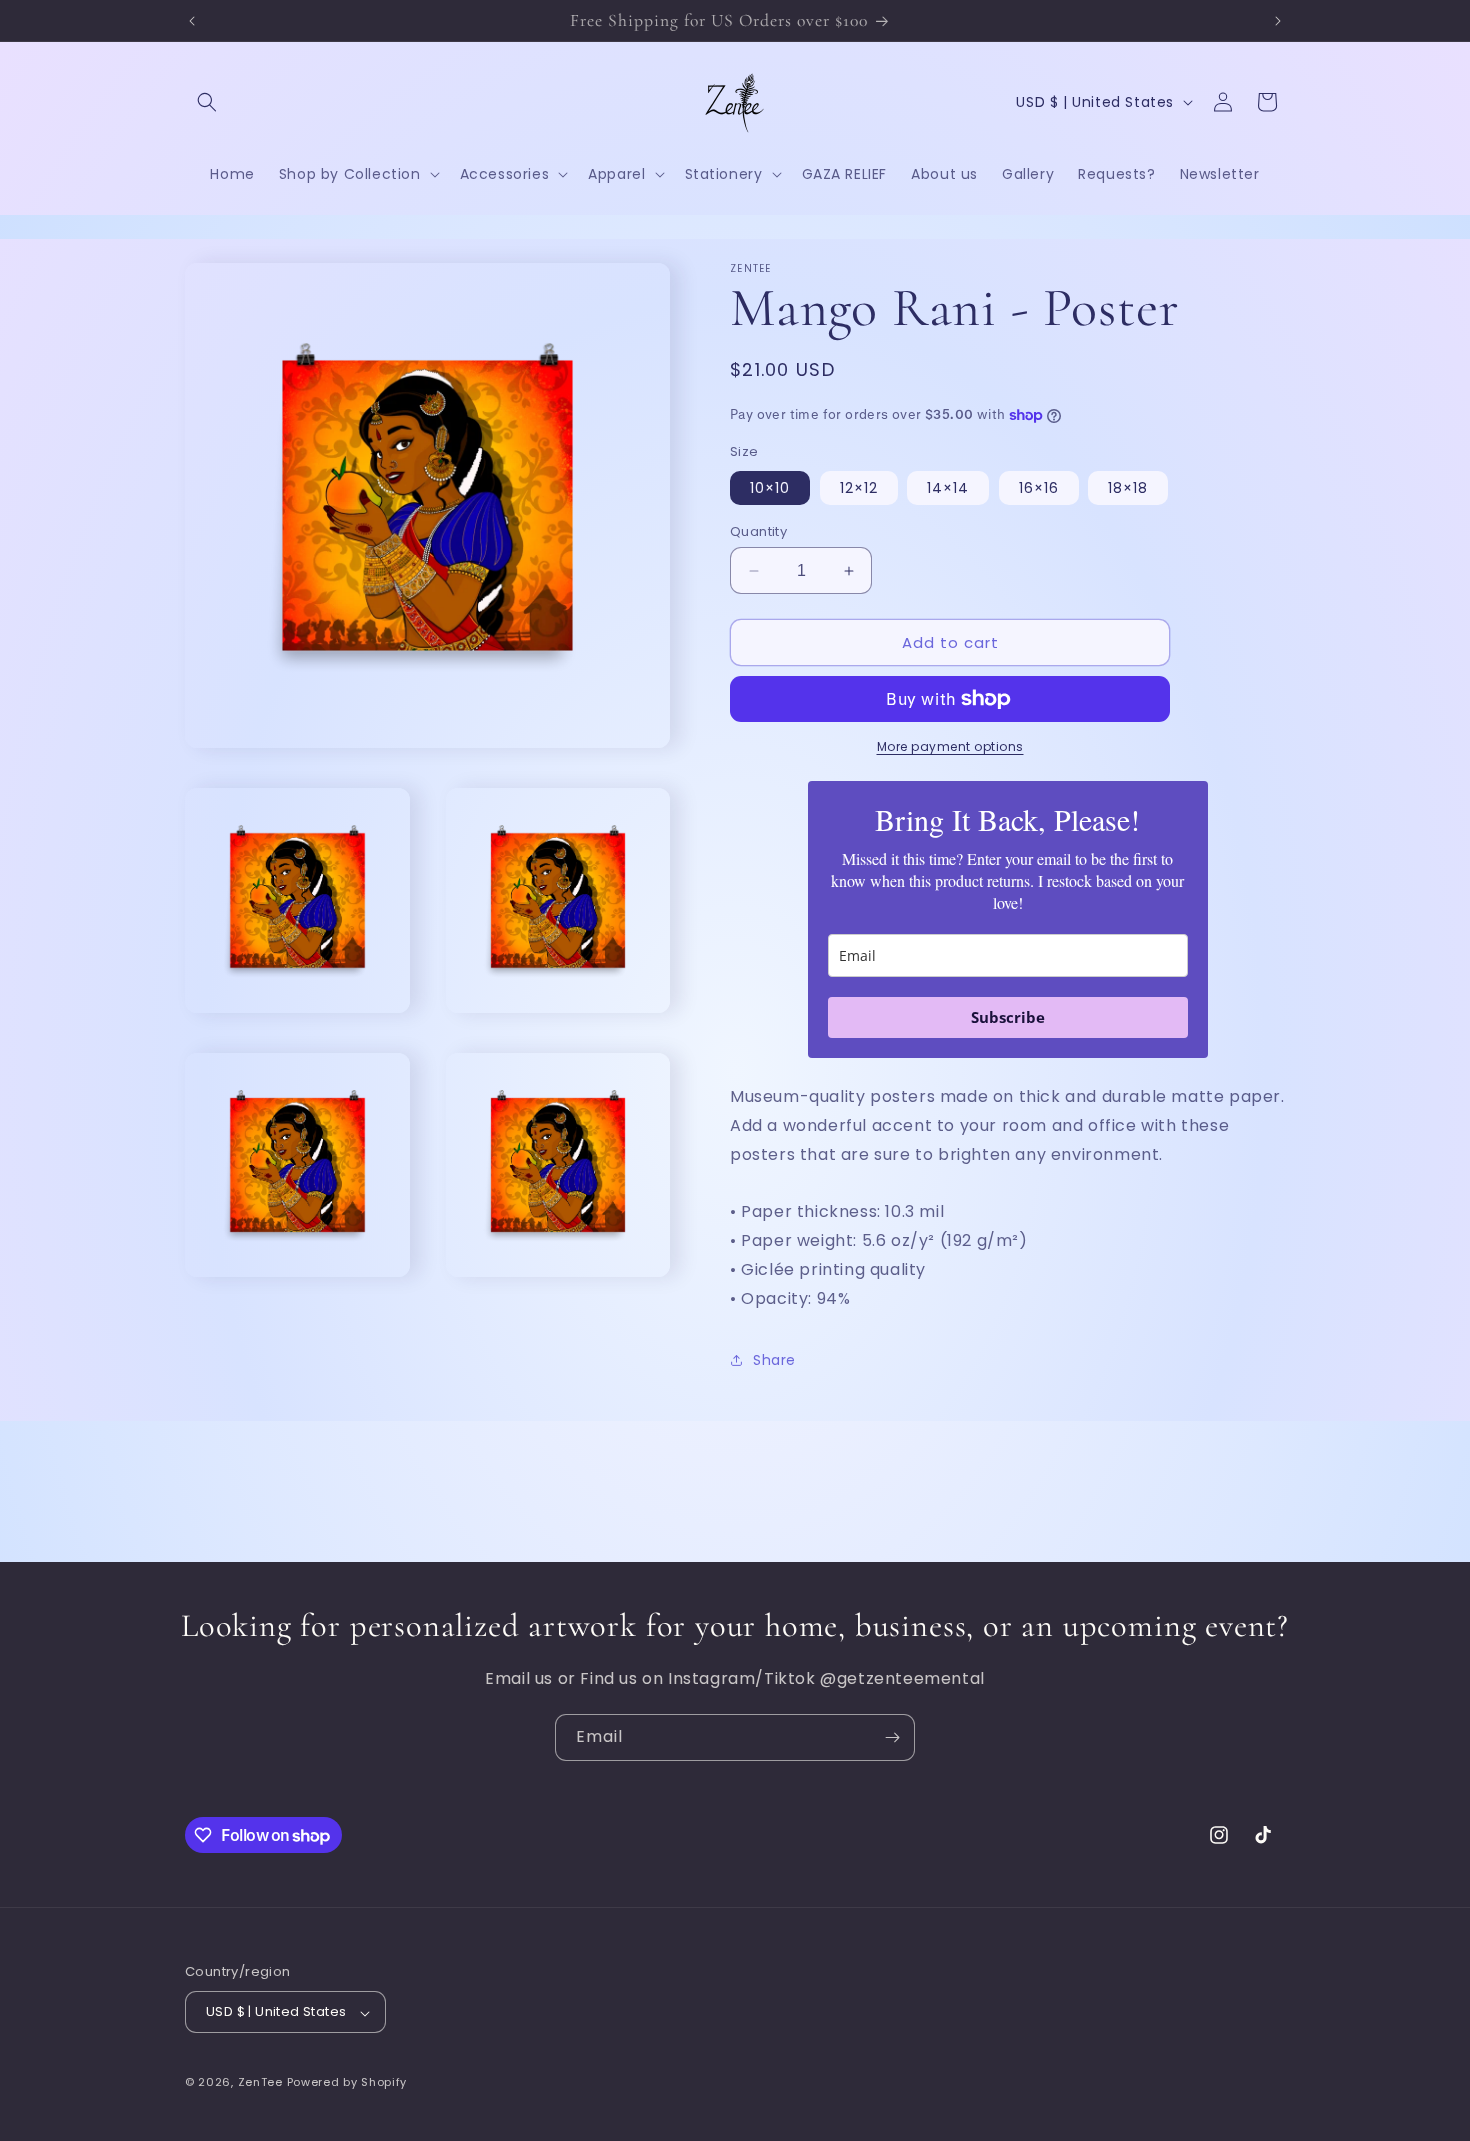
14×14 (948, 488)
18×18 (1128, 488)
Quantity (758, 531)
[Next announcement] (1278, 21)
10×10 (770, 488)
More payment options (950, 746)
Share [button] (774, 1360)
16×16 (1039, 488)
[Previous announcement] (192, 21)
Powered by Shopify (347, 2083)
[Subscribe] (892, 1737)
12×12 (859, 488)
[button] (207, 102)
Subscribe (1008, 1017)
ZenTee (260, 2083)
